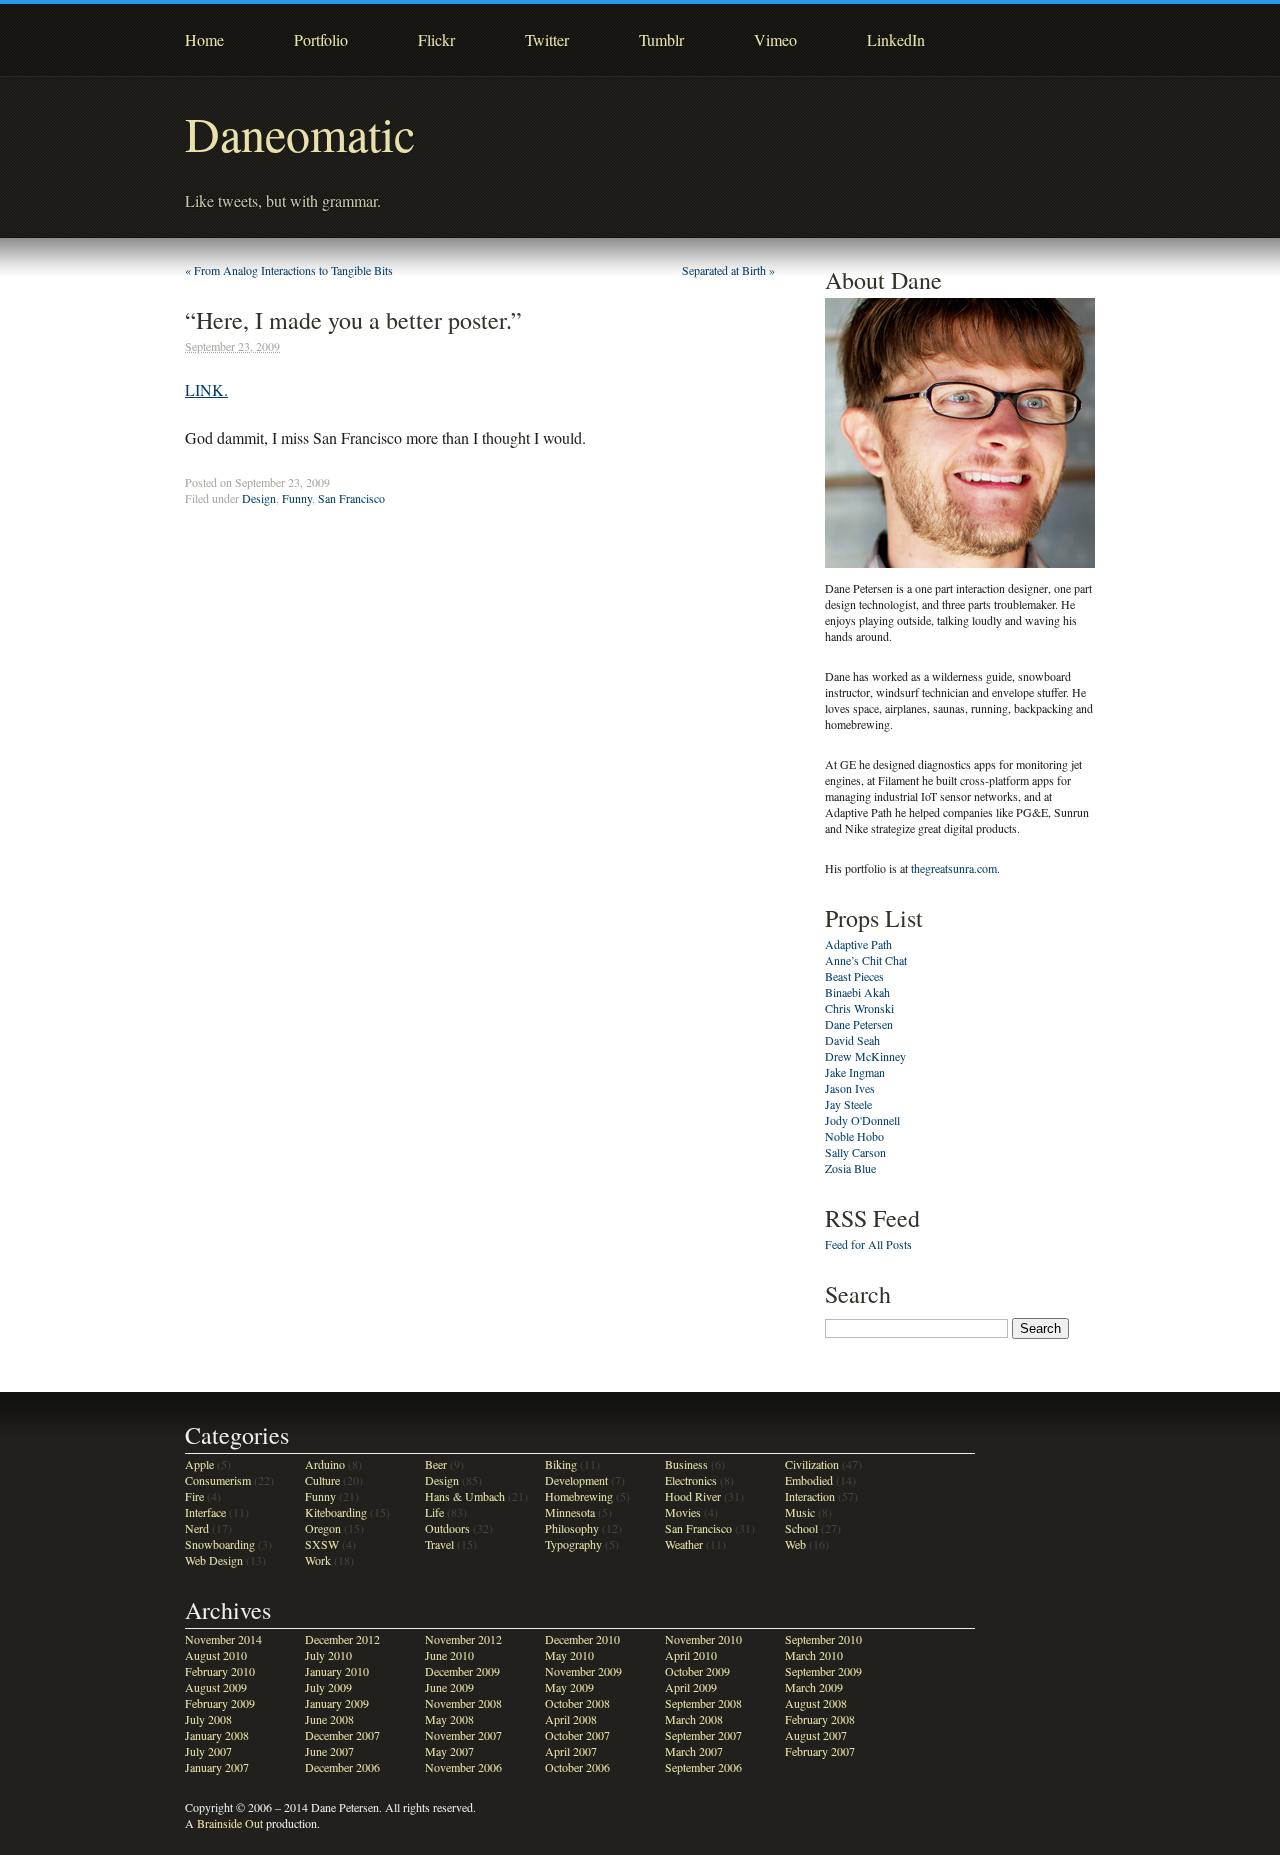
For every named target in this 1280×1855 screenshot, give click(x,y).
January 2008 (217, 1735)
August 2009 (216, 1687)
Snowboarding (220, 1544)
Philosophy (572, 1528)
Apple (199, 1464)
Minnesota (570, 1512)
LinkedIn (896, 39)
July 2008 (208, 1719)
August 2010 (216, 1655)
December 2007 (342, 1735)
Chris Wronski (859, 1008)
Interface (205, 1512)
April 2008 (571, 1719)
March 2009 (814, 1687)
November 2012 (463, 1639)
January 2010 (337, 1671)
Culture (322, 1480)
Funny (297, 498)
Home (204, 39)
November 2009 (583, 1671)
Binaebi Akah (857, 992)
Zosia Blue (850, 1168)
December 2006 (342, 1767)
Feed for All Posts (868, 1244)
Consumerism (218, 1480)
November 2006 (463, 1767)
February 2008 (820, 1719)
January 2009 (337, 1703)
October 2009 (697, 1671)
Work (318, 1560)
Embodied (809, 1480)
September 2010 (823, 1639)
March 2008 (694, 1719)
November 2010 (703, 1639)
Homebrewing (579, 1496)
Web (795, 1544)
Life (434, 1512)
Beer (436, 1464)
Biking (561, 1464)
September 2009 (823, 1671)
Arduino (325, 1464)
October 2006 (577, 1767)
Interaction (810, 1496)
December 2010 (582, 1639)
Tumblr (661, 39)
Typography (573, 1544)
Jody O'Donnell (862, 1120)
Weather (684, 1544)
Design (259, 498)
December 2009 (462, 1671)
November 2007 (463, 1735)
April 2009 (691, 1687)
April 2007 (571, 1751)
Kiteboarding (336, 1512)
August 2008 (816, 1703)
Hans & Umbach (465, 1496)
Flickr (436, 39)
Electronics (691, 1480)
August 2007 (816, 1735)
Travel (439, 1544)
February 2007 (820, 1751)
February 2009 (220, 1703)
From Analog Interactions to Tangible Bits (289, 270)
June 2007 (329, 1751)
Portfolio (321, 39)
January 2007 (217, 1767)
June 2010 (449, 1655)
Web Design (214, 1560)
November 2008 (463, 1703)
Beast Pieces (854, 976)
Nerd (197, 1528)
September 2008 (703, 1703)
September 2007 (703, 1735)
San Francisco (351, 498)
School (801, 1528)
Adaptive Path (858, 944)
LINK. (206, 389)
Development (576, 1480)
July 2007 (208, 1751)
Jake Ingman (855, 1072)
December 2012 (342, 1639)
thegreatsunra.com (954, 868)
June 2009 (449, 1687)
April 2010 (691, 1655)
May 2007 (449, 1751)
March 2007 (694, 1751)
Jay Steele (848, 1104)
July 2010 (328, 1655)
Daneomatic (300, 133)
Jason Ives (850, 1088)
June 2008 (329, 1719)
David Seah (852, 1040)
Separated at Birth (728, 270)
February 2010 (220, 1671)
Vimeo (775, 39)
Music (800, 1512)
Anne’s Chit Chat (866, 960)
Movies (683, 1512)
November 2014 (223, 1639)
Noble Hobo (854, 1136)
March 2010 (814, 1655)
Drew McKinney (865, 1056)
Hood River (693, 1496)
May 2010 (569, 1655)
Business (686, 1464)
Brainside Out (230, 1823)
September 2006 (703, 1767)
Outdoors (447, 1528)
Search (858, 1294)
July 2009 (328, 1687)
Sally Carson (855, 1152)
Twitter (547, 39)
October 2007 (577, 1735)
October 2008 (577, 1703)
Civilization (812, 1464)
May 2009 (569, 1687)
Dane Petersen (859, 1024)
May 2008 (449, 1719)
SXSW (322, 1544)
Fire (194, 1496)
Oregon (323, 1528)
